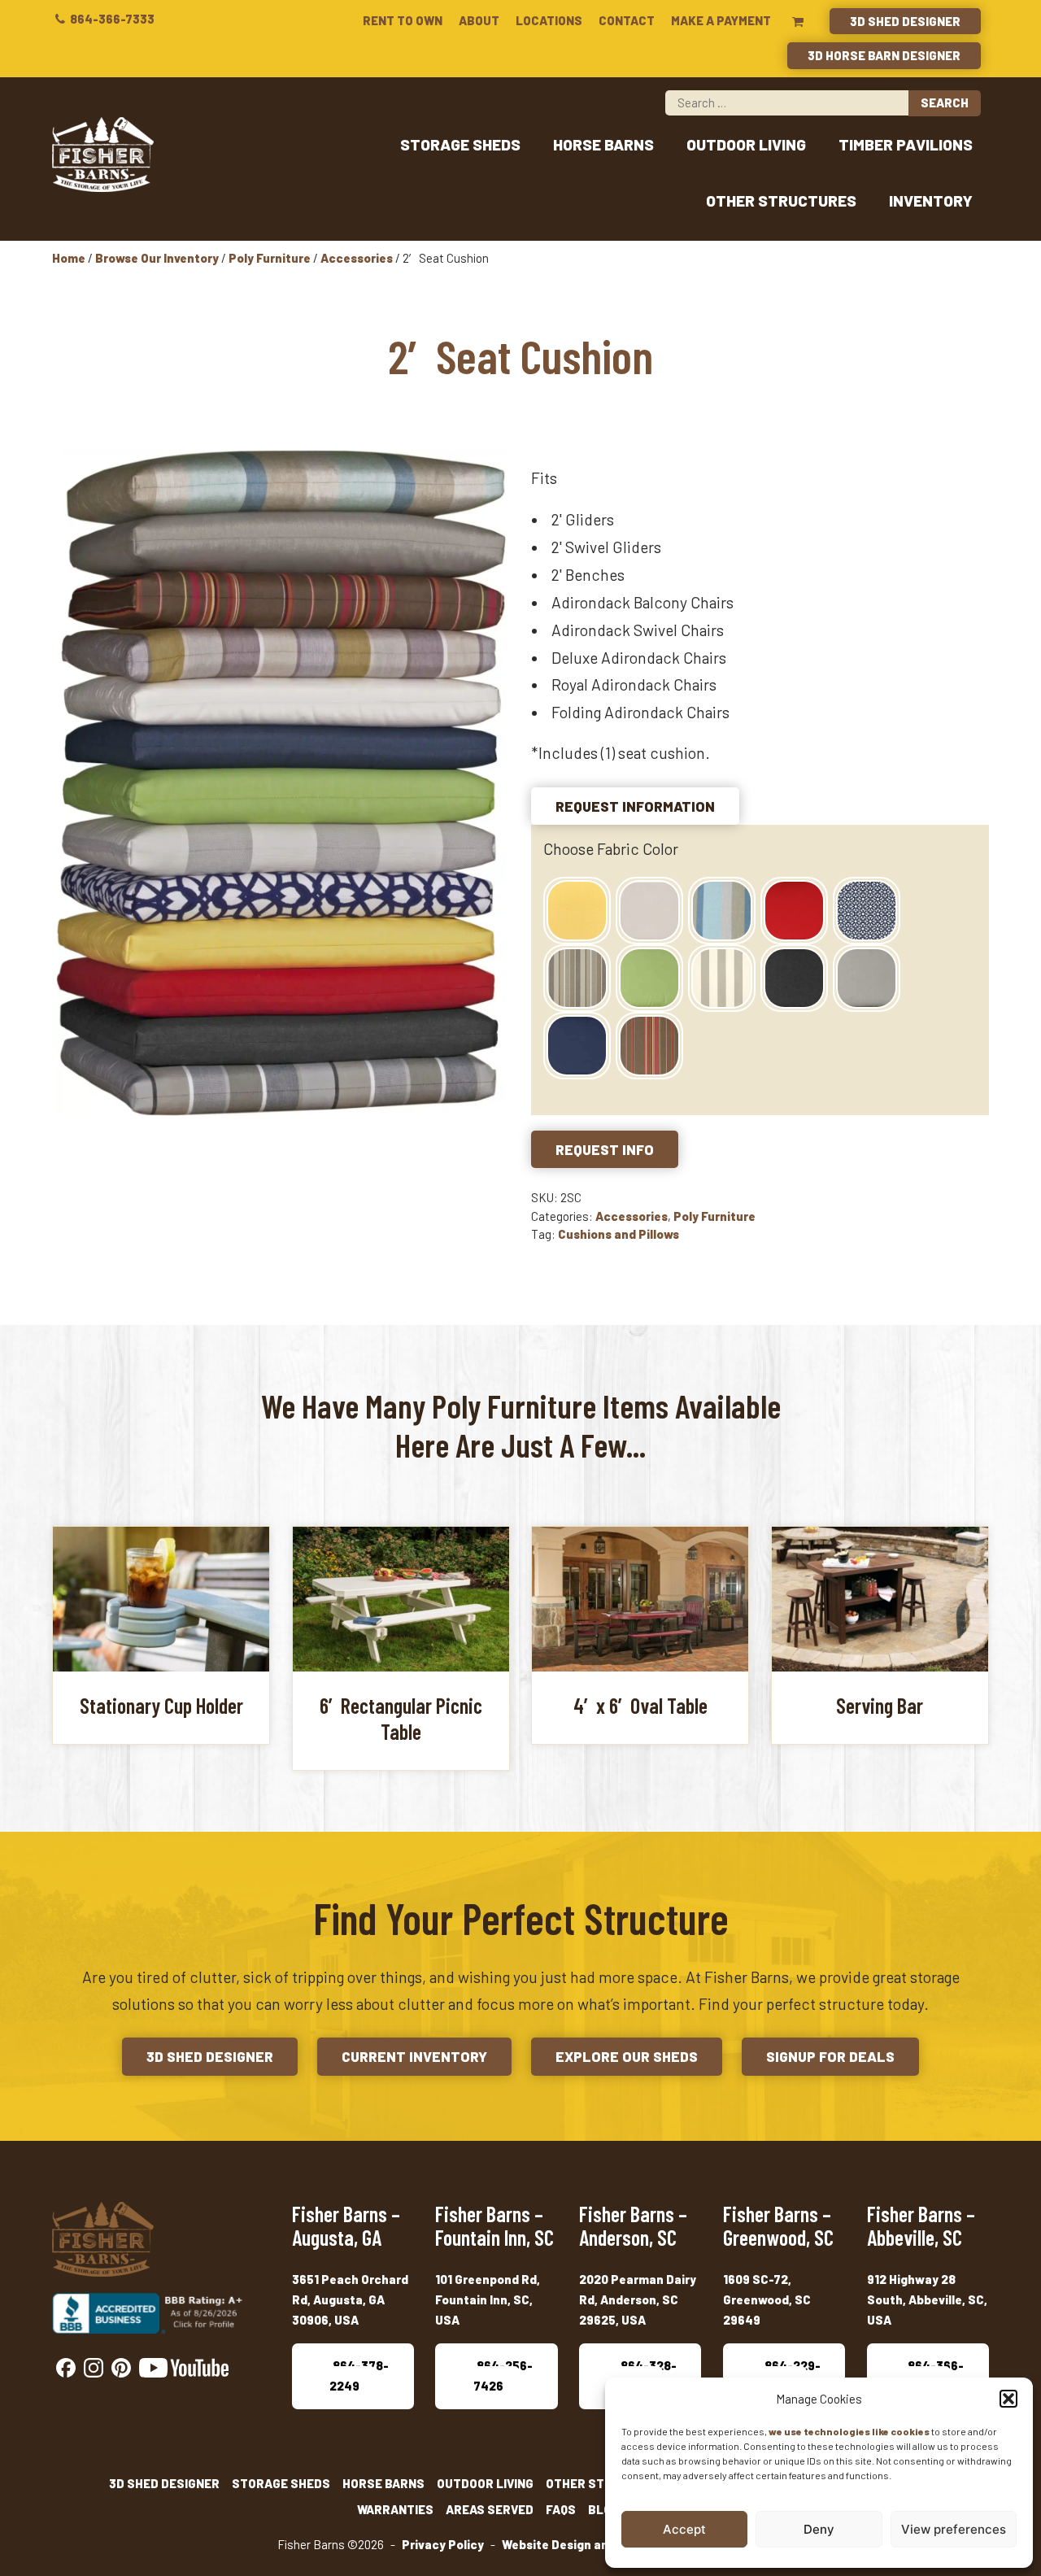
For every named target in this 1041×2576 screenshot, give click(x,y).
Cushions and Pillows (619, 1234)
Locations (549, 20)
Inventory (931, 201)
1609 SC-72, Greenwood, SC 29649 (767, 2300)
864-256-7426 (503, 2375)
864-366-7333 (111, 19)
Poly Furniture (270, 258)
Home (69, 258)
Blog (604, 2509)
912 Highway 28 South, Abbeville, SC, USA (927, 2300)
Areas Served (490, 2509)
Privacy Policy (443, 2544)
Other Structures (781, 201)
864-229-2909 (791, 2375)
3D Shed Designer (905, 21)
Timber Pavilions (906, 144)
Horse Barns (603, 144)
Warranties (395, 2509)
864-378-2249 (359, 2375)
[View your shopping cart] (798, 21)
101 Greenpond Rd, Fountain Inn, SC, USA (488, 2300)
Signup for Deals (830, 2056)
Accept (684, 2529)
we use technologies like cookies (849, 2431)
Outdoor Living (746, 144)
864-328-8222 (647, 2375)
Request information (635, 806)
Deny (819, 2529)
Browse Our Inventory (157, 258)
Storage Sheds (460, 144)
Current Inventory (414, 2056)
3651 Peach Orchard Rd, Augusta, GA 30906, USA (350, 2300)
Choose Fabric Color (611, 849)
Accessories (357, 258)
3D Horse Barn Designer (884, 55)
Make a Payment (721, 20)
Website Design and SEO (572, 2544)
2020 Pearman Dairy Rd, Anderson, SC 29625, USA (638, 2300)
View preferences (954, 2529)
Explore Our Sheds (627, 2056)
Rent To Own (403, 20)
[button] (1008, 2399)
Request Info (605, 1149)
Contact (627, 20)
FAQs (561, 2509)
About (479, 20)
